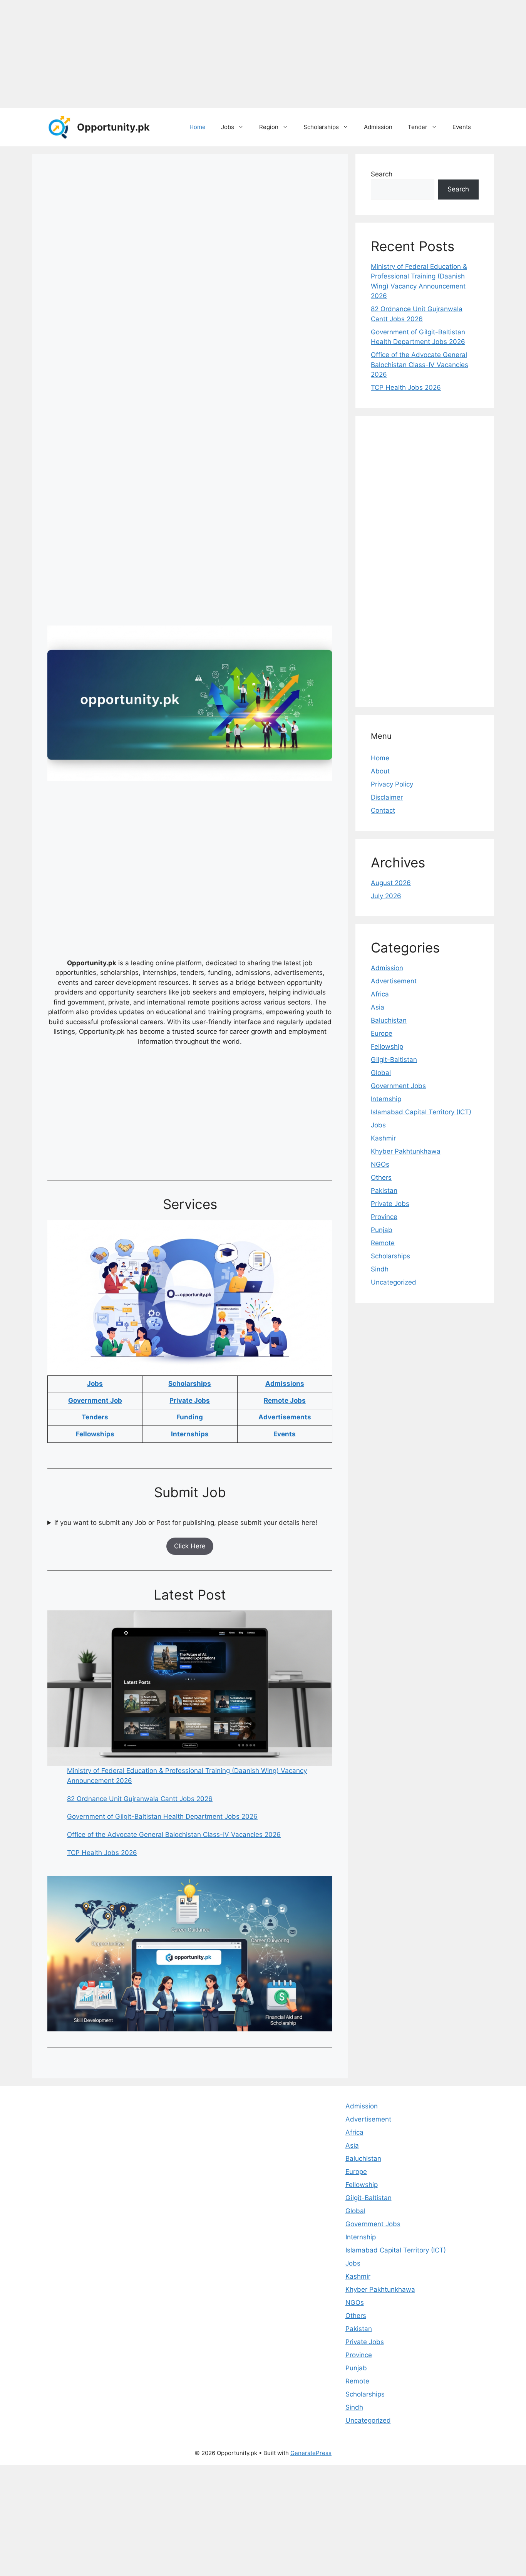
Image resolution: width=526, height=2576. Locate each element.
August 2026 (391, 883)
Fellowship (387, 1046)
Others (381, 1177)
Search (382, 174)
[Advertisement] (231, 54)
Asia (378, 1007)
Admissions (285, 1384)
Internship (386, 1099)
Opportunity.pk (113, 127)
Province (384, 1217)
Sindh (380, 1269)
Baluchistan (389, 1020)
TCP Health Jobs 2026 (102, 1853)
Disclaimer (387, 797)
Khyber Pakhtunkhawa (406, 1151)
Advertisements (285, 1417)
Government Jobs (398, 1086)
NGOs (380, 1164)
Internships (190, 1434)
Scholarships (321, 127)
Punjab (382, 1230)
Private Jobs (190, 1400)
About (380, 771)
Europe (382, 1033)
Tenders (95, 1417)
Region (269, 127)
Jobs (228, 127)
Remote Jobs (285, 1400)
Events (462, 127)
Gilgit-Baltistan (394, 1060)
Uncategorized (394, 1282)
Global (381, 1073)
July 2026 (386, 896)
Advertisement (394, 981)
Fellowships (95, 1434)
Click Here (190, 1546)
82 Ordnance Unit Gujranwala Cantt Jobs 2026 (140, 1799)
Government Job (95, 1400)
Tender (418, 127)
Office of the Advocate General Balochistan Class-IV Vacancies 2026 (174, 1835)
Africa (380, 994)
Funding (190, 1417)
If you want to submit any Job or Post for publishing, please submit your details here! (186, 1523)
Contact (383, 810)
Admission (378, 127)
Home (198, 127)
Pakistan (384, 1191)
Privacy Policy (392, 784)
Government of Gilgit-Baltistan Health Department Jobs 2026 (162, 1816)
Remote (383, 1243)
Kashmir (383, 1138)
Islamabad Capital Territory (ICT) (421, 1112)
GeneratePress (311, 2453)
